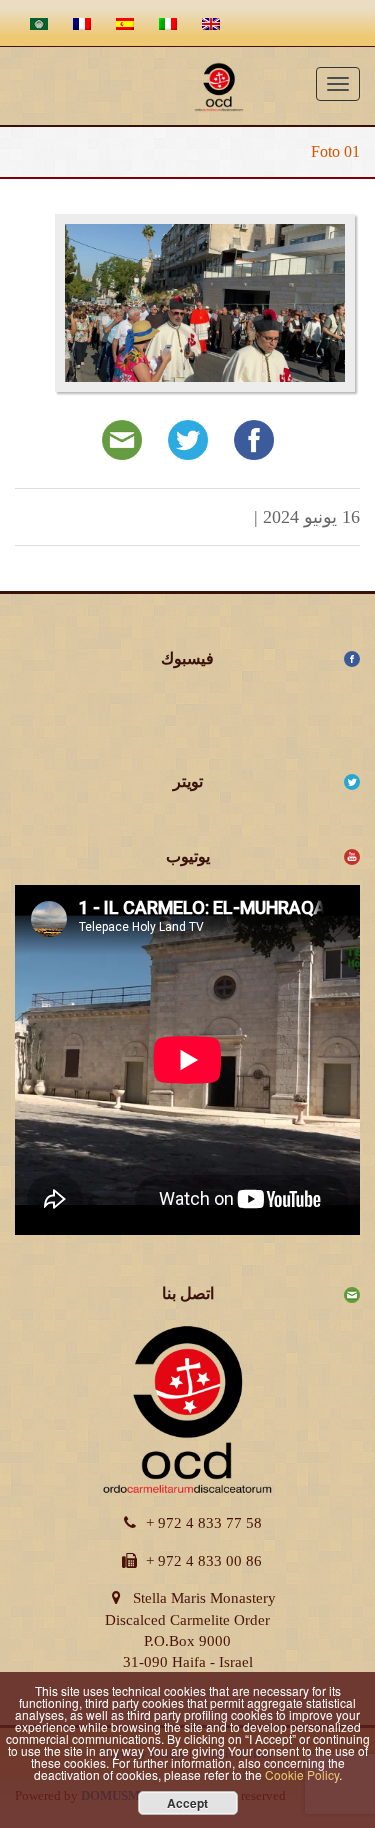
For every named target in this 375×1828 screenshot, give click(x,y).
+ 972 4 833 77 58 (204, 1523)
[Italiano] (165, 23)
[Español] (122, 23)
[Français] (79, 23)
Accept (187, 1803)
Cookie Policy (302, 1774)
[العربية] (36, 23)
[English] (208, 23)
